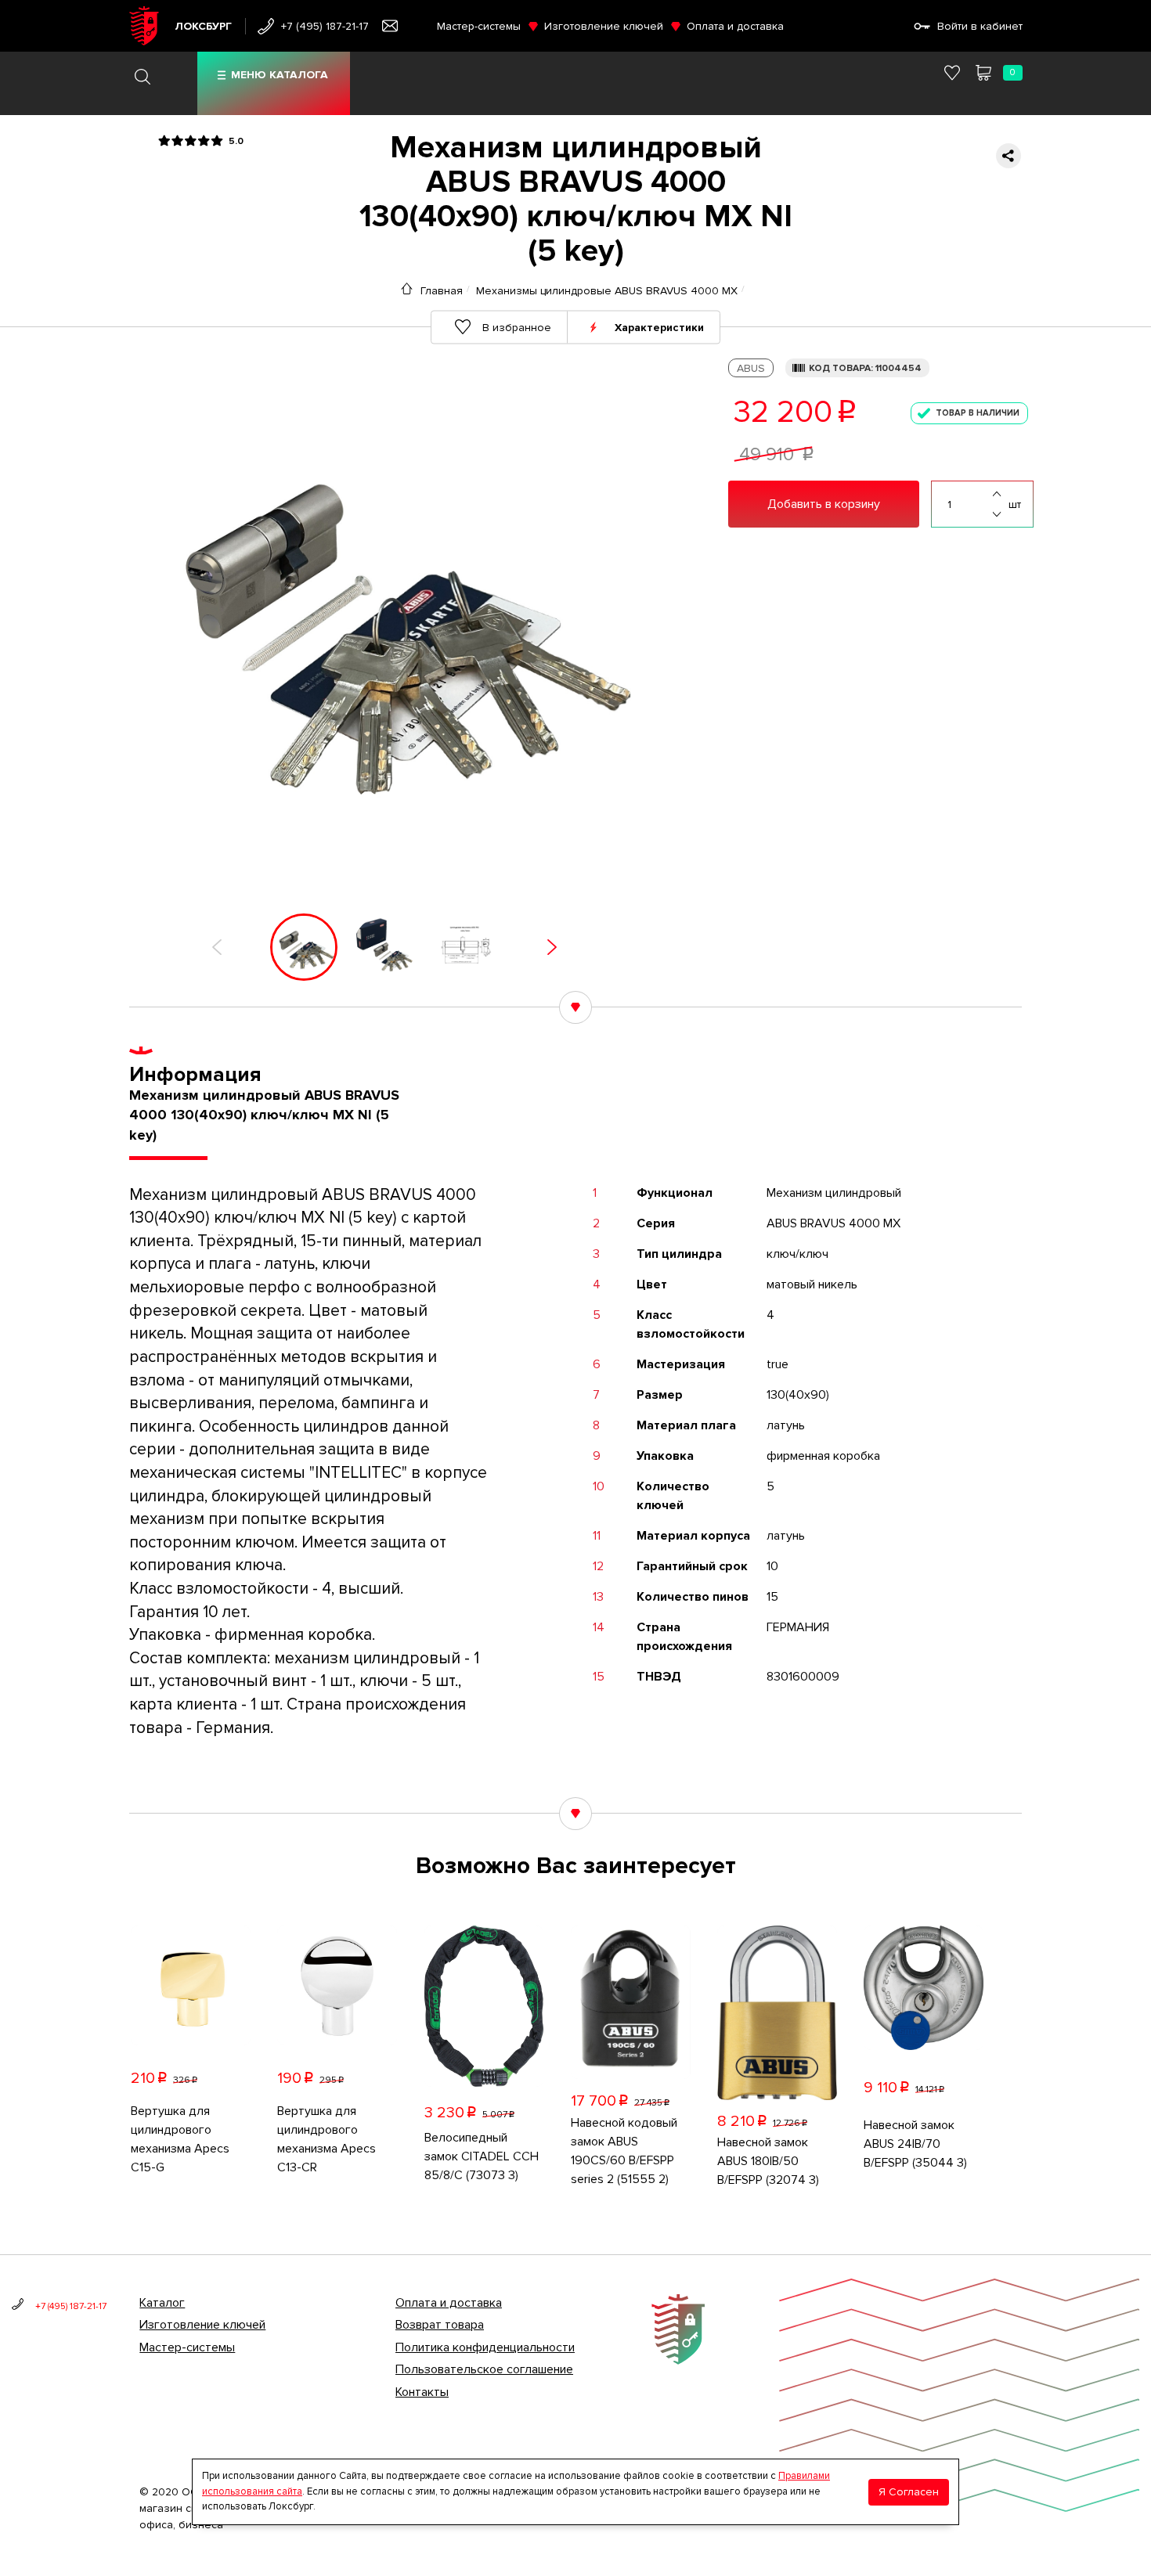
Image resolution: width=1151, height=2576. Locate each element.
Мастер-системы (479, 26)
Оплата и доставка (735, 26)
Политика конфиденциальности (485, 2347)
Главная (442, 290)
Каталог (162, 2303)
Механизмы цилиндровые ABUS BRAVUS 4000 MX (607, 290)
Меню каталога (280, 75)
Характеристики (659, 327)
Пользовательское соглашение (484, 2369)
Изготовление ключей (604, 26)
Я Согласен (909, 2491)
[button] (217, 947)
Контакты (422, 2392)
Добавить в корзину (824, 504)
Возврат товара (440, 2325)
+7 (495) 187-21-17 (325, 26)
